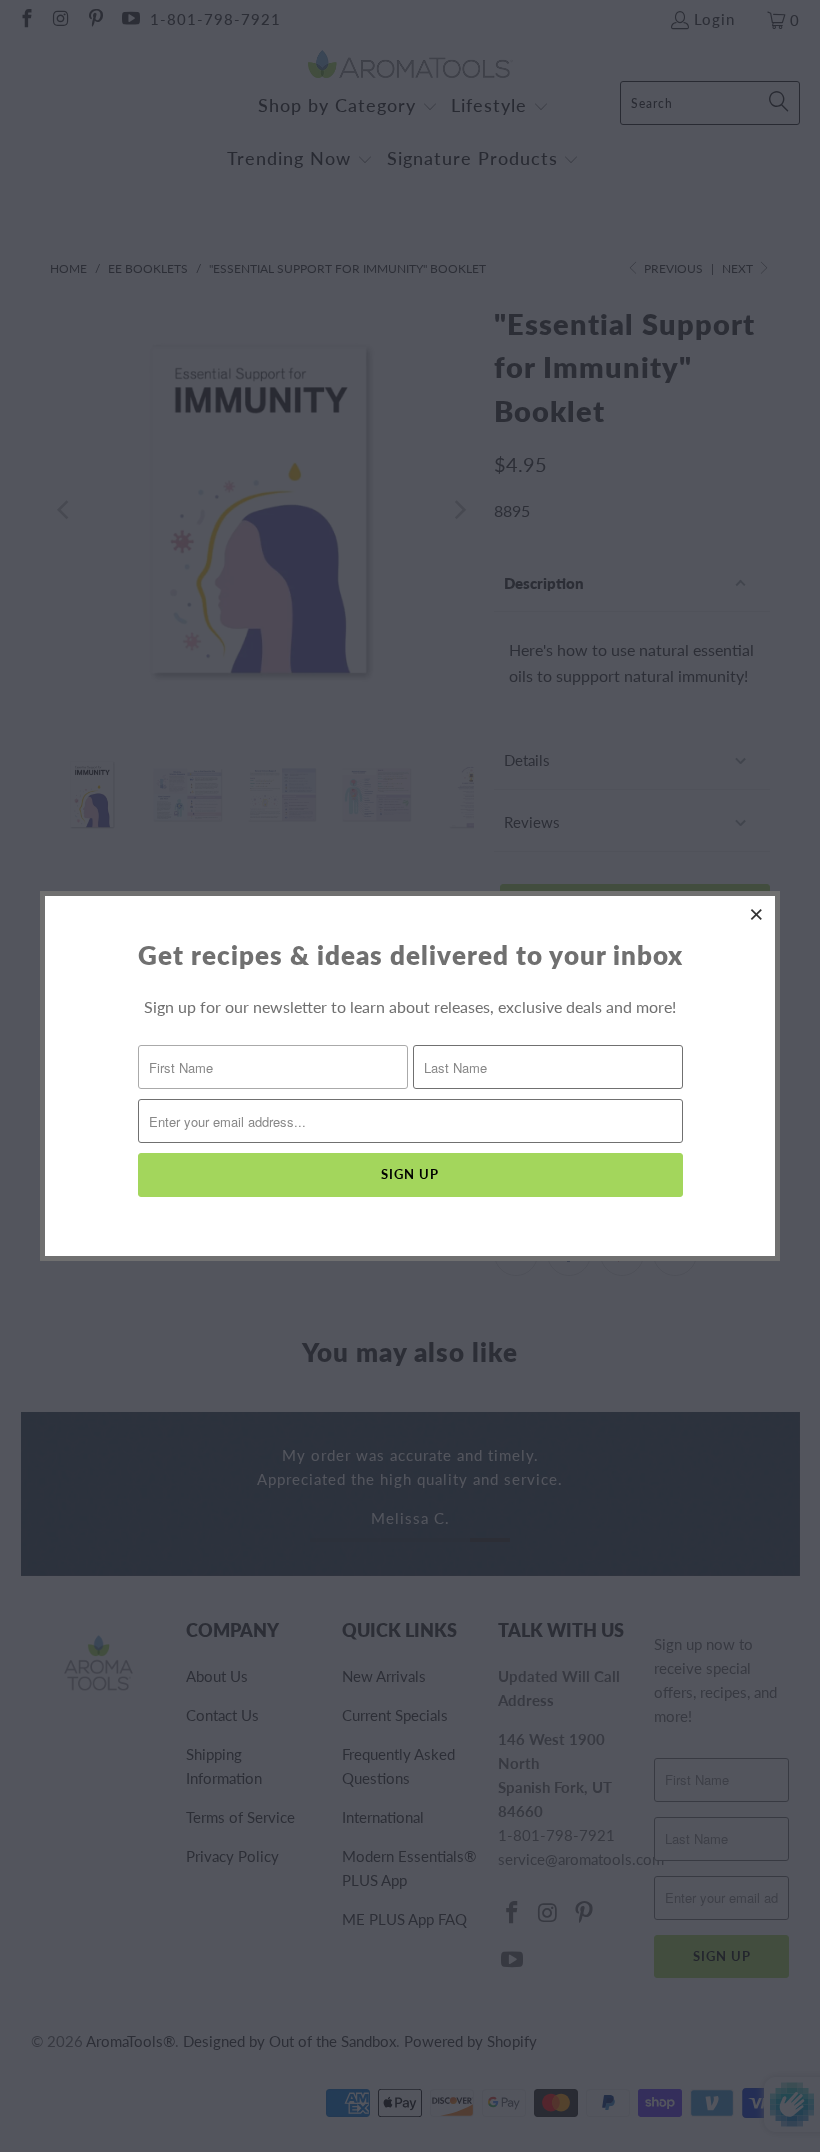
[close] (757, 914)
